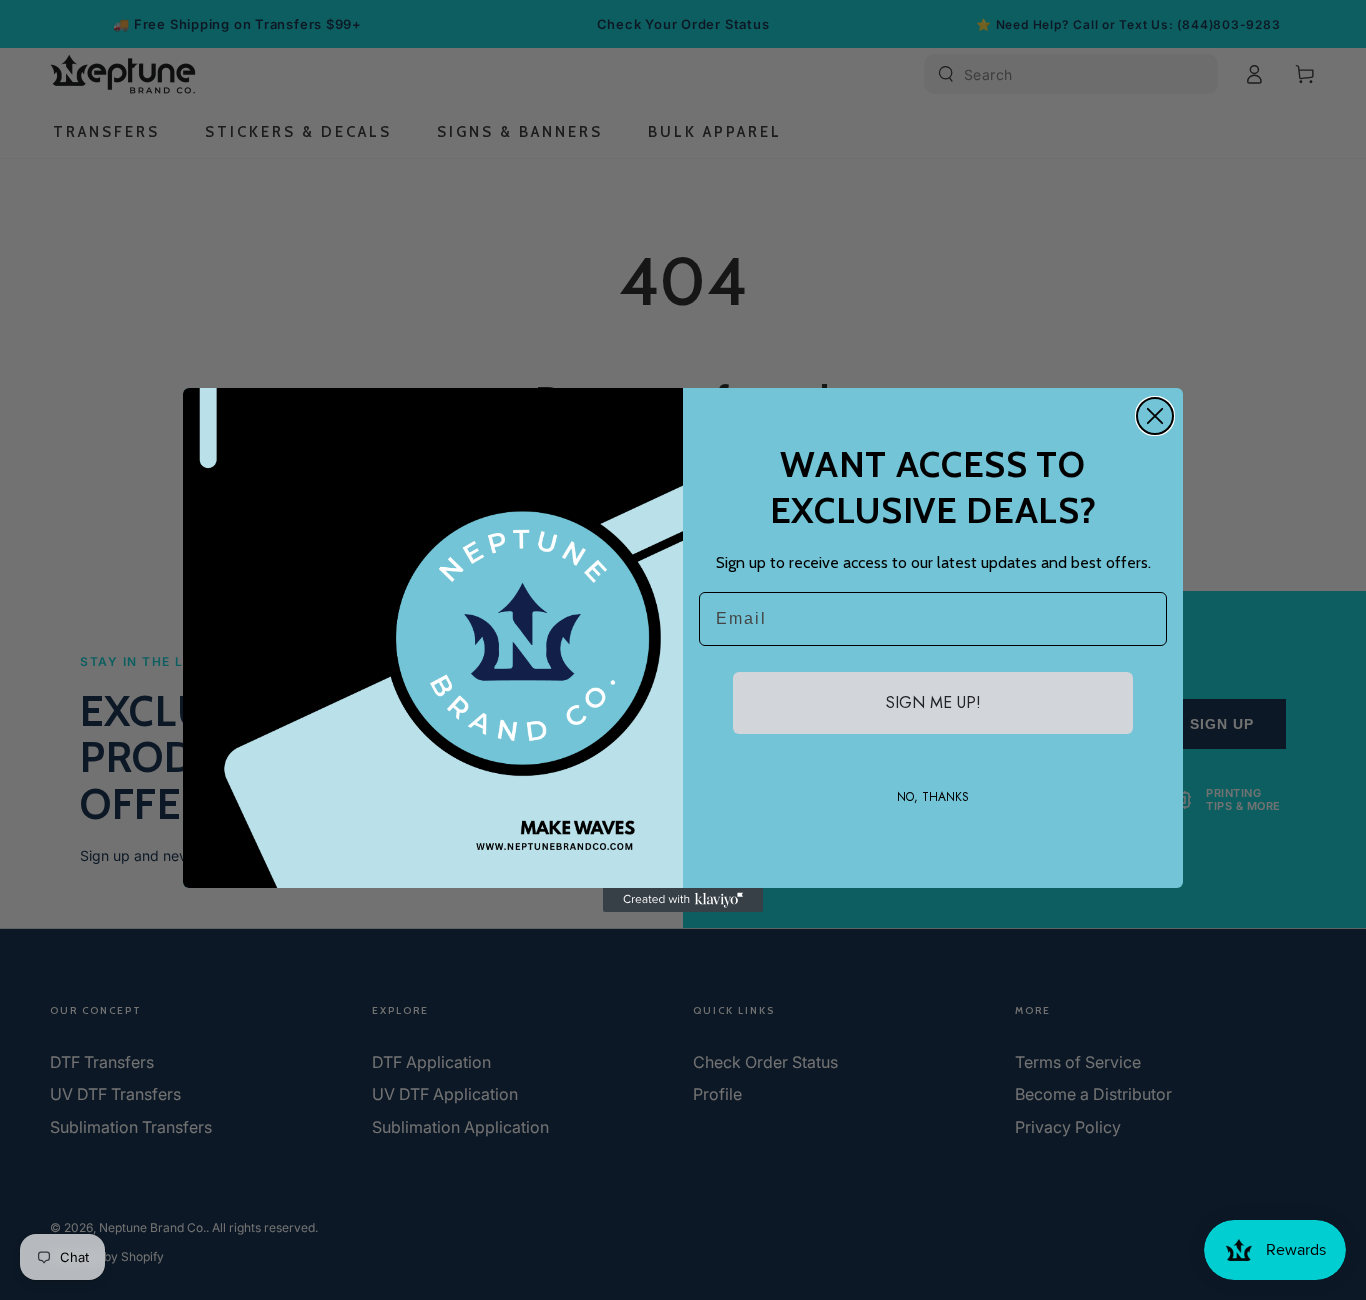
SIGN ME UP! (933, 702)
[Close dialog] (1155, 416)
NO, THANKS (933, 797)
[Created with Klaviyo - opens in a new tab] (683, 900)
